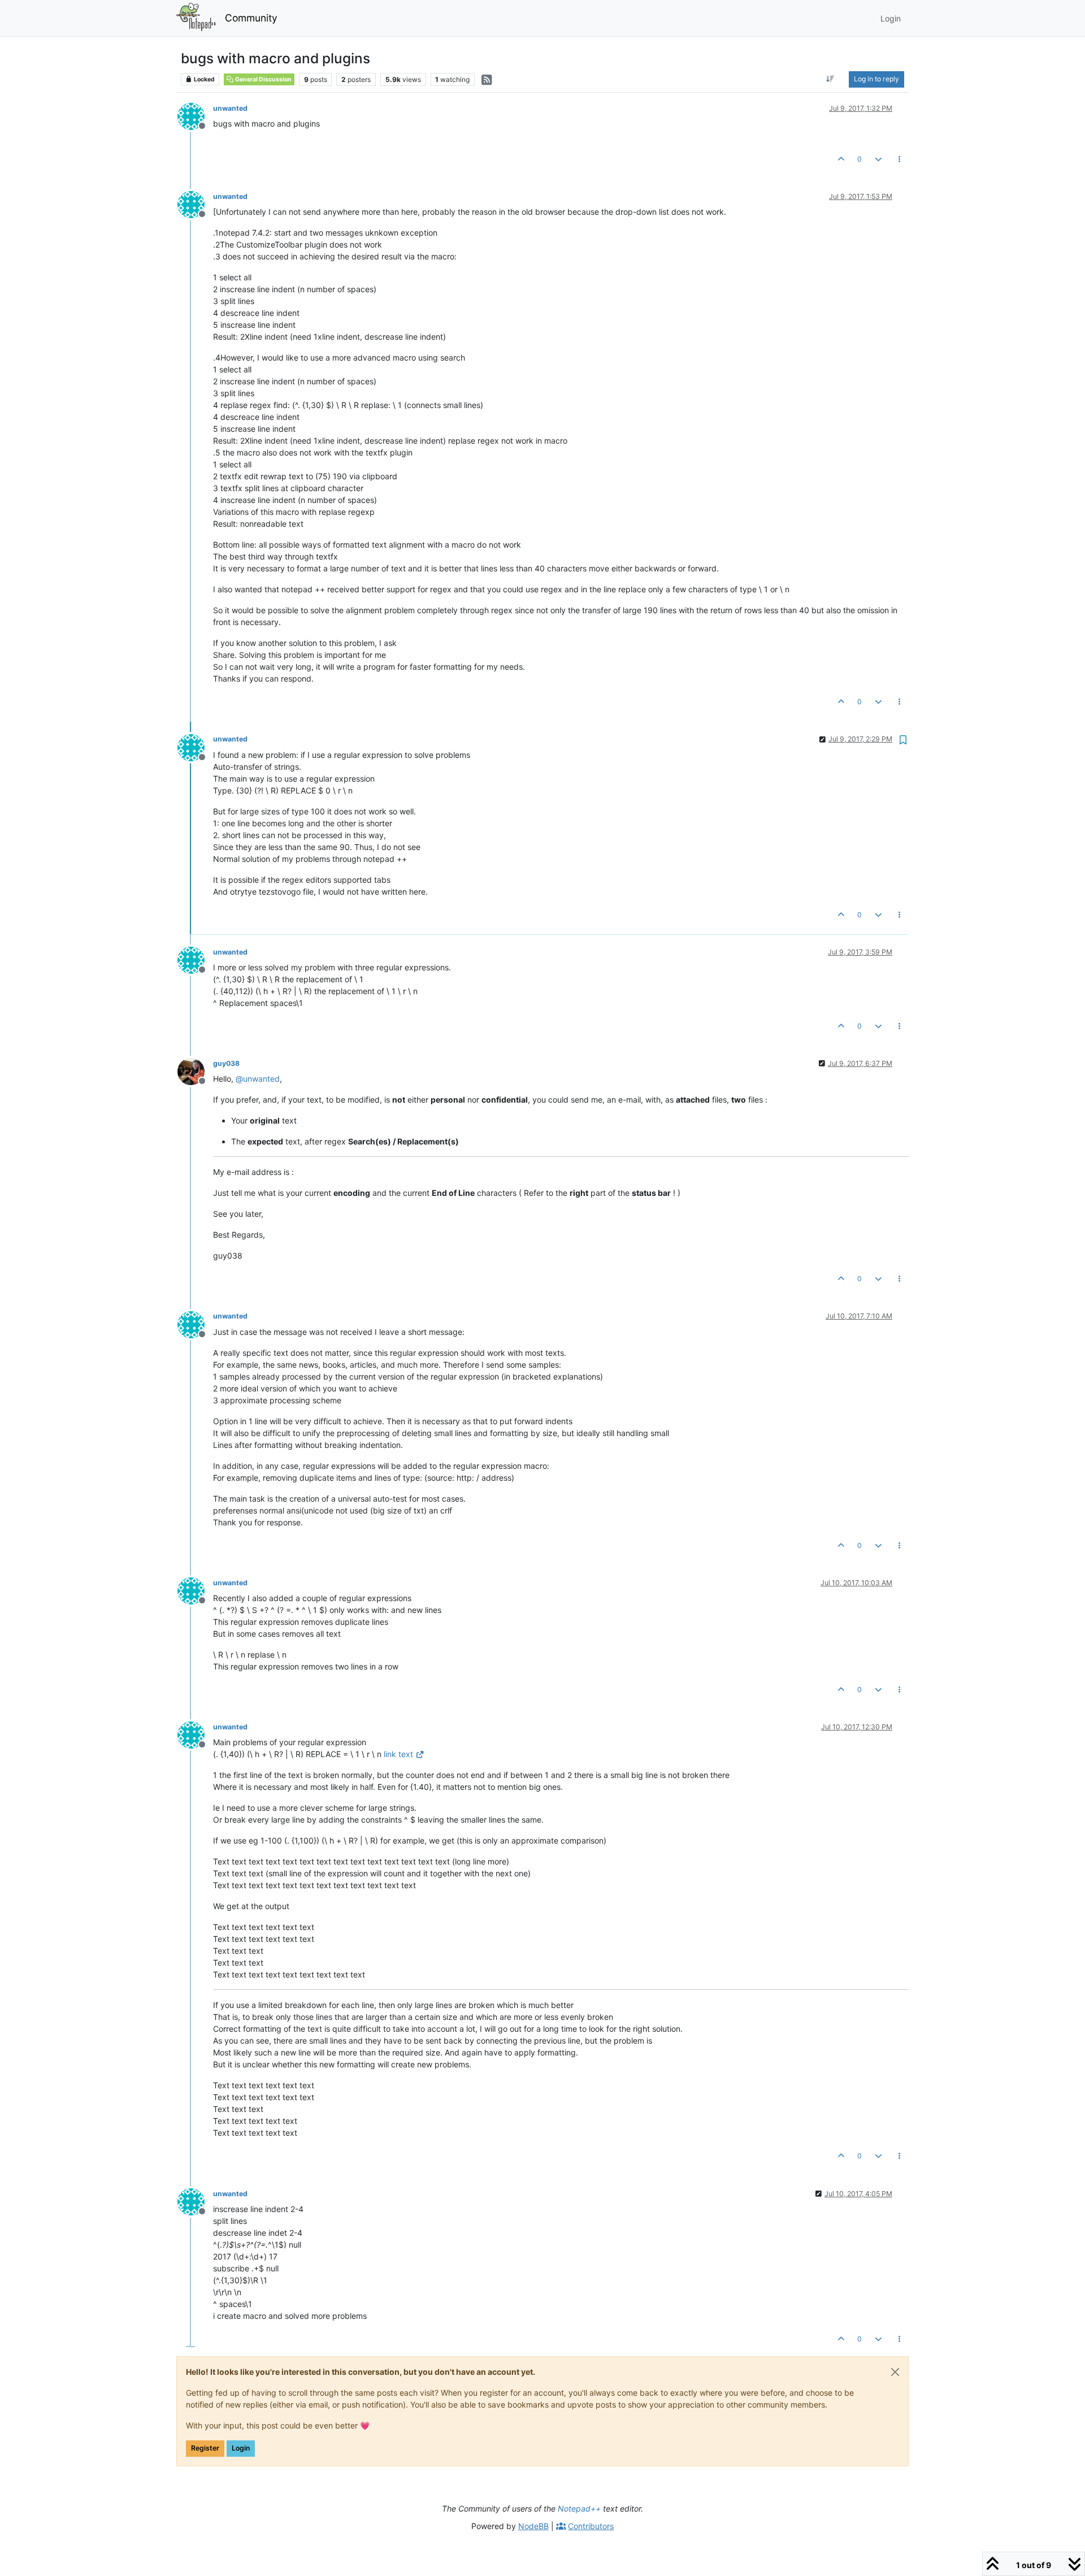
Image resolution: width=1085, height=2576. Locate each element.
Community (251, 18)
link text (398, 1754)
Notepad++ (579, 2508)
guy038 (226, 1063)
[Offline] (195, 116)
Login (241, 2448)
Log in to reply (876, 79)
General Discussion (263, 79)
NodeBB (533, 2526)
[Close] (895, 2372)
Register (205, 2448)
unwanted (230, 108)
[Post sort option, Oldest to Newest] (830, 79)
